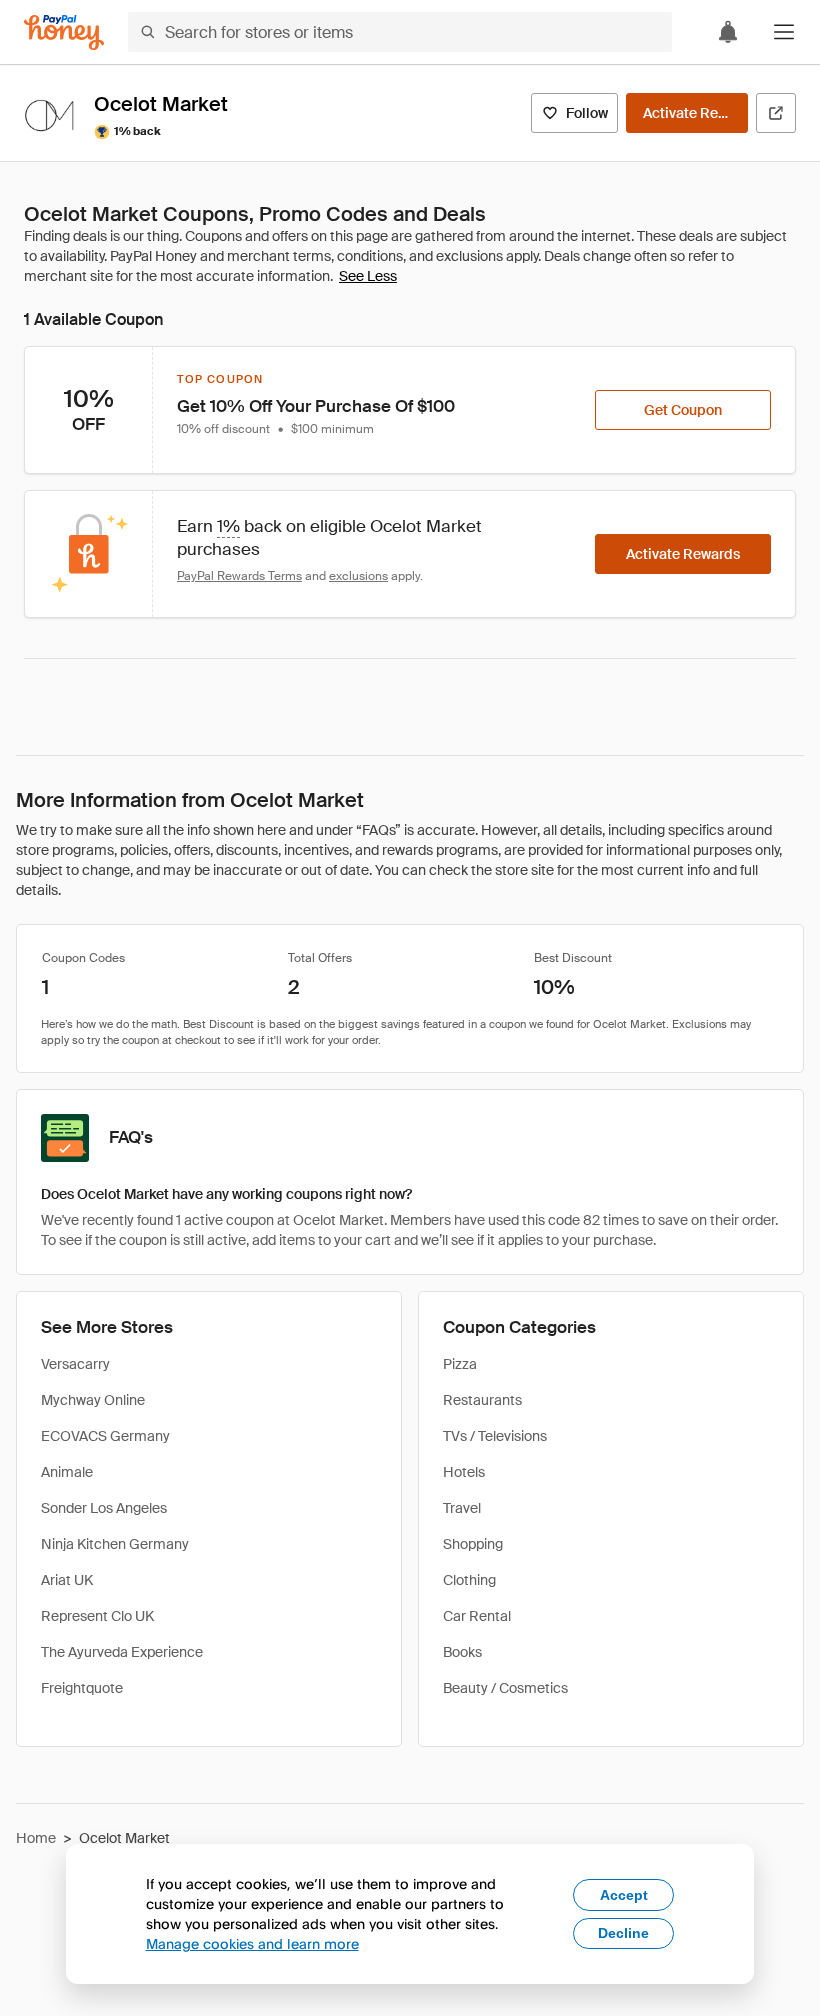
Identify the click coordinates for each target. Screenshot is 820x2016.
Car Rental (477, 1616)
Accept (624, 1895)
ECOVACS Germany (105, 1436)
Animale (67, 1472)
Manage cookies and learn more (252, 1943)
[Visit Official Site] (776, 113)
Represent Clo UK (97, 1616)
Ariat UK (67, 1580)
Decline (623, 1933)
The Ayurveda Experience (122, 1652)
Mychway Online (93, 1400)
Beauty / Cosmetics (505, 1688)
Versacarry (75, 1364)
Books (462, 1652)
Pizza (460, 1364)
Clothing (469, 1580)
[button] (784, 32)
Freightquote (82, 1688)
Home (36, 1838)
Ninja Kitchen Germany (115, 1544)
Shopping (473, 1544)
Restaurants (482, 1400)
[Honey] (64, 32)
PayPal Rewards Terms (239, 576)
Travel (462, 1508)
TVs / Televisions (495, 1436)
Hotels (464, 1472)
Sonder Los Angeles (104, 1508)
